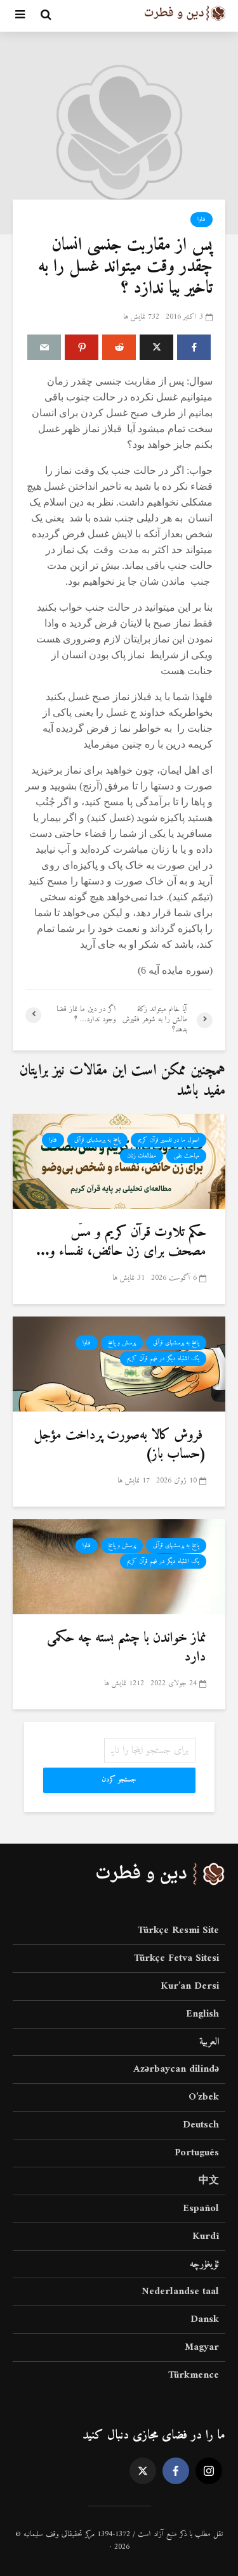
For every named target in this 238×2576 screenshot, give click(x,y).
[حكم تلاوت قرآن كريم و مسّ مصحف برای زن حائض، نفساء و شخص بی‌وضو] (119, 1161)
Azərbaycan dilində (176, 2069)
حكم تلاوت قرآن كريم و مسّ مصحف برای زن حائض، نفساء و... (121, 1242)
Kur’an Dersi (190, 1986)
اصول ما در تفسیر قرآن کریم (169, 1140)
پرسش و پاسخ (122, 1343)
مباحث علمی (186, 1156)
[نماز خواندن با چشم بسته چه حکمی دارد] (119, 1566)
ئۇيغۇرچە (204, 2264)
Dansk (205, 2319)
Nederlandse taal (180, 2292)
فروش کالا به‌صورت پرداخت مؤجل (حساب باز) (120, 1445)
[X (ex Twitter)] (143, 2471)
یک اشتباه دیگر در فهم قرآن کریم (163, 1359)
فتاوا (202, 220)
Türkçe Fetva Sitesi (176, 1958)
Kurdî (206, 2236)
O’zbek (204, 2097)
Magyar (202, 2347)
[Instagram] (209, 2471)
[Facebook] (176, 2471)
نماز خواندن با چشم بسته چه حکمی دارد (127, 1648)
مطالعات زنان (142, 1156)
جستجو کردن (119, 1780)
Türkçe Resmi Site (178, 1931)
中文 (209, 2181)
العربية (209, 2042)
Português (197, 2153)
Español (201, 2209)
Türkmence (194, 2375)
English (202, 2014)
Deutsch (201, 2125)
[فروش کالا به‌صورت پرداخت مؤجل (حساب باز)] (119, 1363)
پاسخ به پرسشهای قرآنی (97, 1140)
